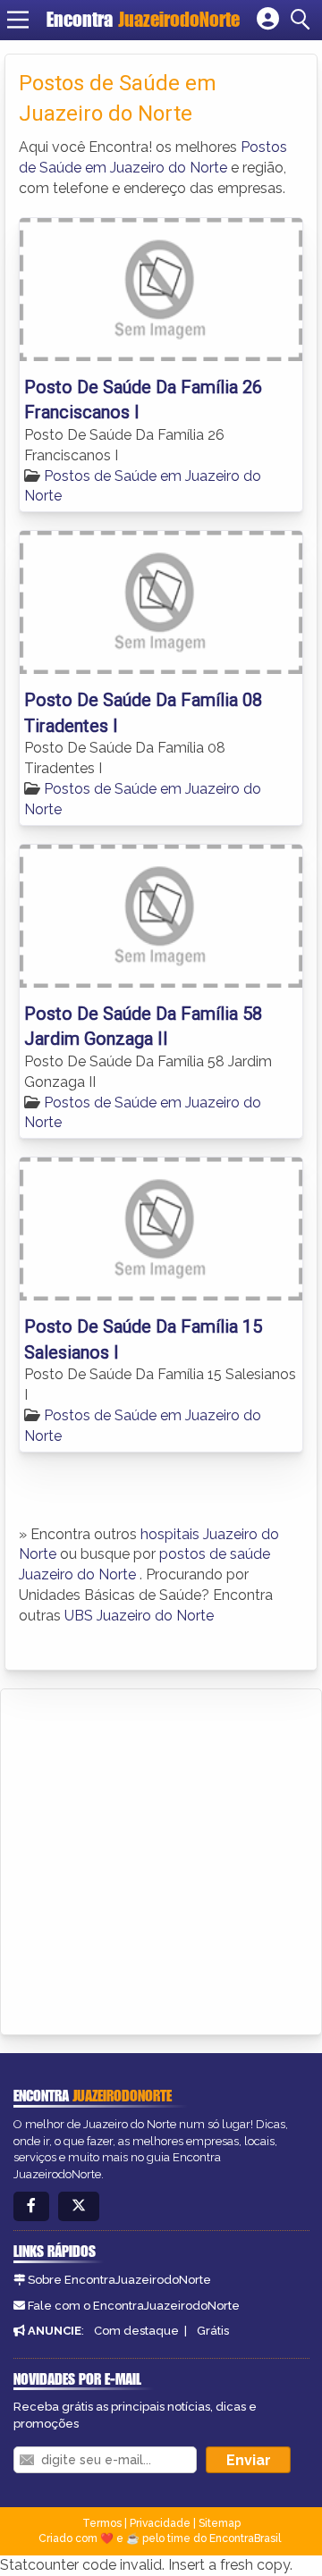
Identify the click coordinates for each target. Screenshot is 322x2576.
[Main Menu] (18, 20)
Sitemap (220, 2523)
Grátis (213, 2331)
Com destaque (136, 2331)
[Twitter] (79, 2206)
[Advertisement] (161, 1859)
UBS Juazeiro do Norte (139, 1616)
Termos (102, 2523)
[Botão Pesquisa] (303, 20)
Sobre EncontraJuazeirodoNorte (119, 2280)
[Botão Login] (268, 20)
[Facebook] (31, 2206)
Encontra (143, 19)
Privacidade (160, 2523)
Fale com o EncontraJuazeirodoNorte (134, 2306)
